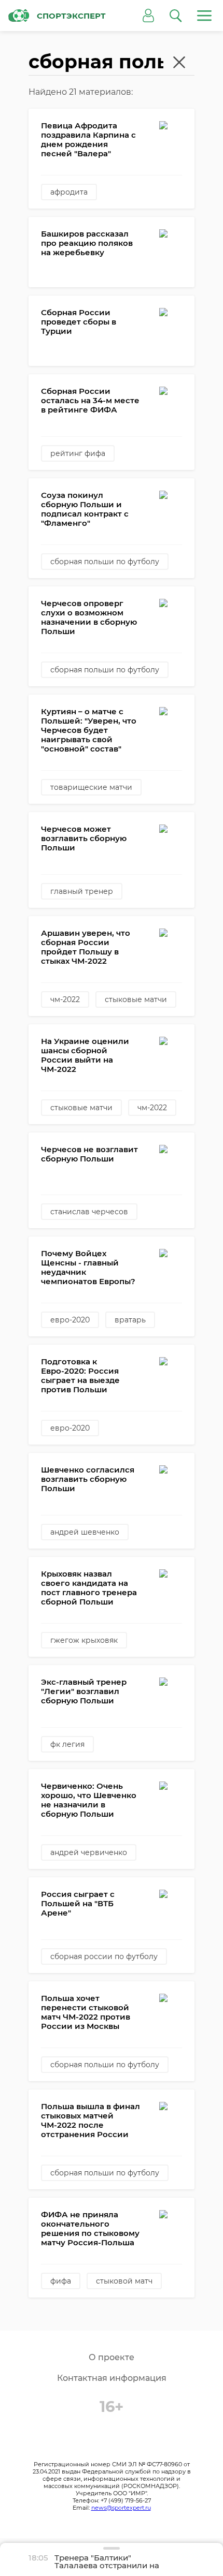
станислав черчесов (89, 1212)
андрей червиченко (89, 1852)
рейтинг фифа (78, 453)
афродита (69, 192)
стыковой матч (124, 2281)
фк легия (67, 1744)
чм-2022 (65, 999)
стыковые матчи (136, 999)
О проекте (112, 2357)
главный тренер (82, 891)
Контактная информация (112, 2378)
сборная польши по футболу (105, 562)
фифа (61, 2281)
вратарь (130, 1320)
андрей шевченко (85, 1532)
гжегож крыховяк (84, 1640)
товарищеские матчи (91, 787)
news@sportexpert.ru (121, 2508)
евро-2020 (70, 1320)
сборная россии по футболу (104, 1956)
